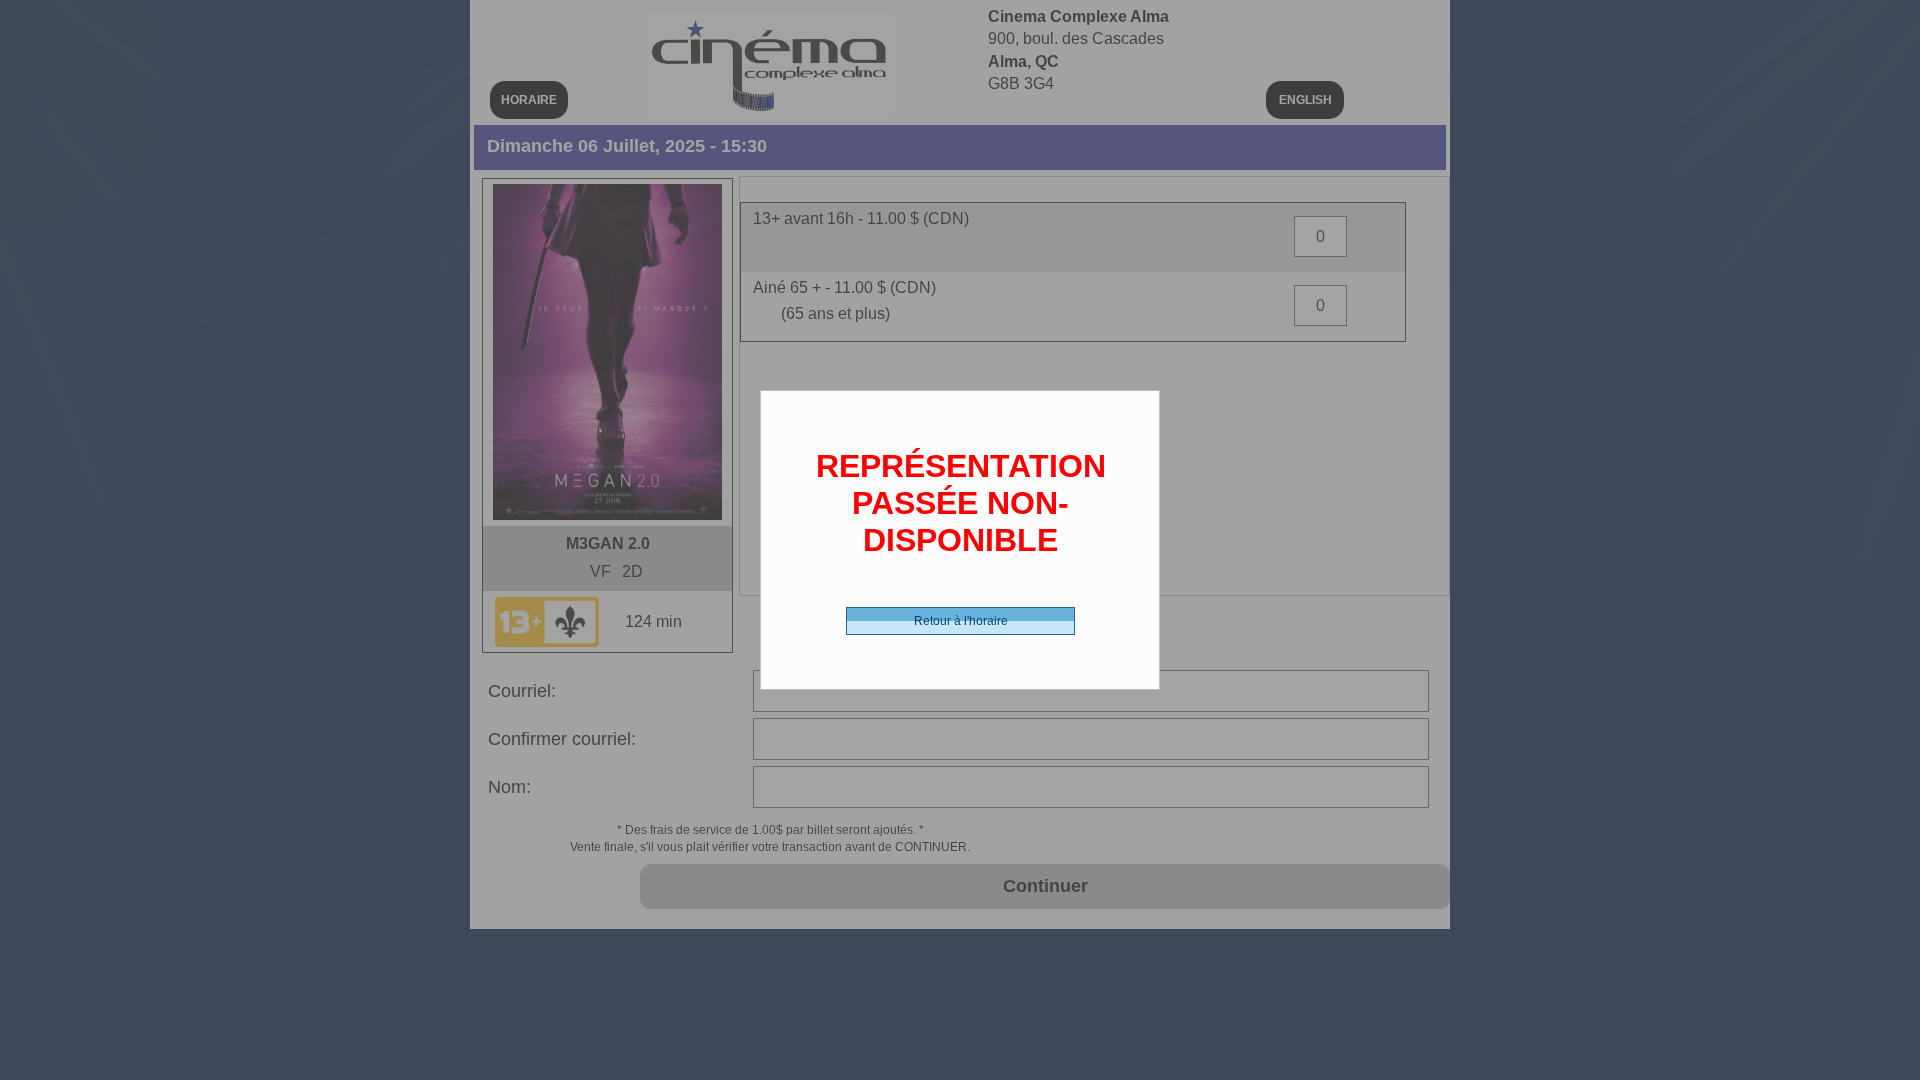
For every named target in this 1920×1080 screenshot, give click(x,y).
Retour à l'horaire (961, 621)
